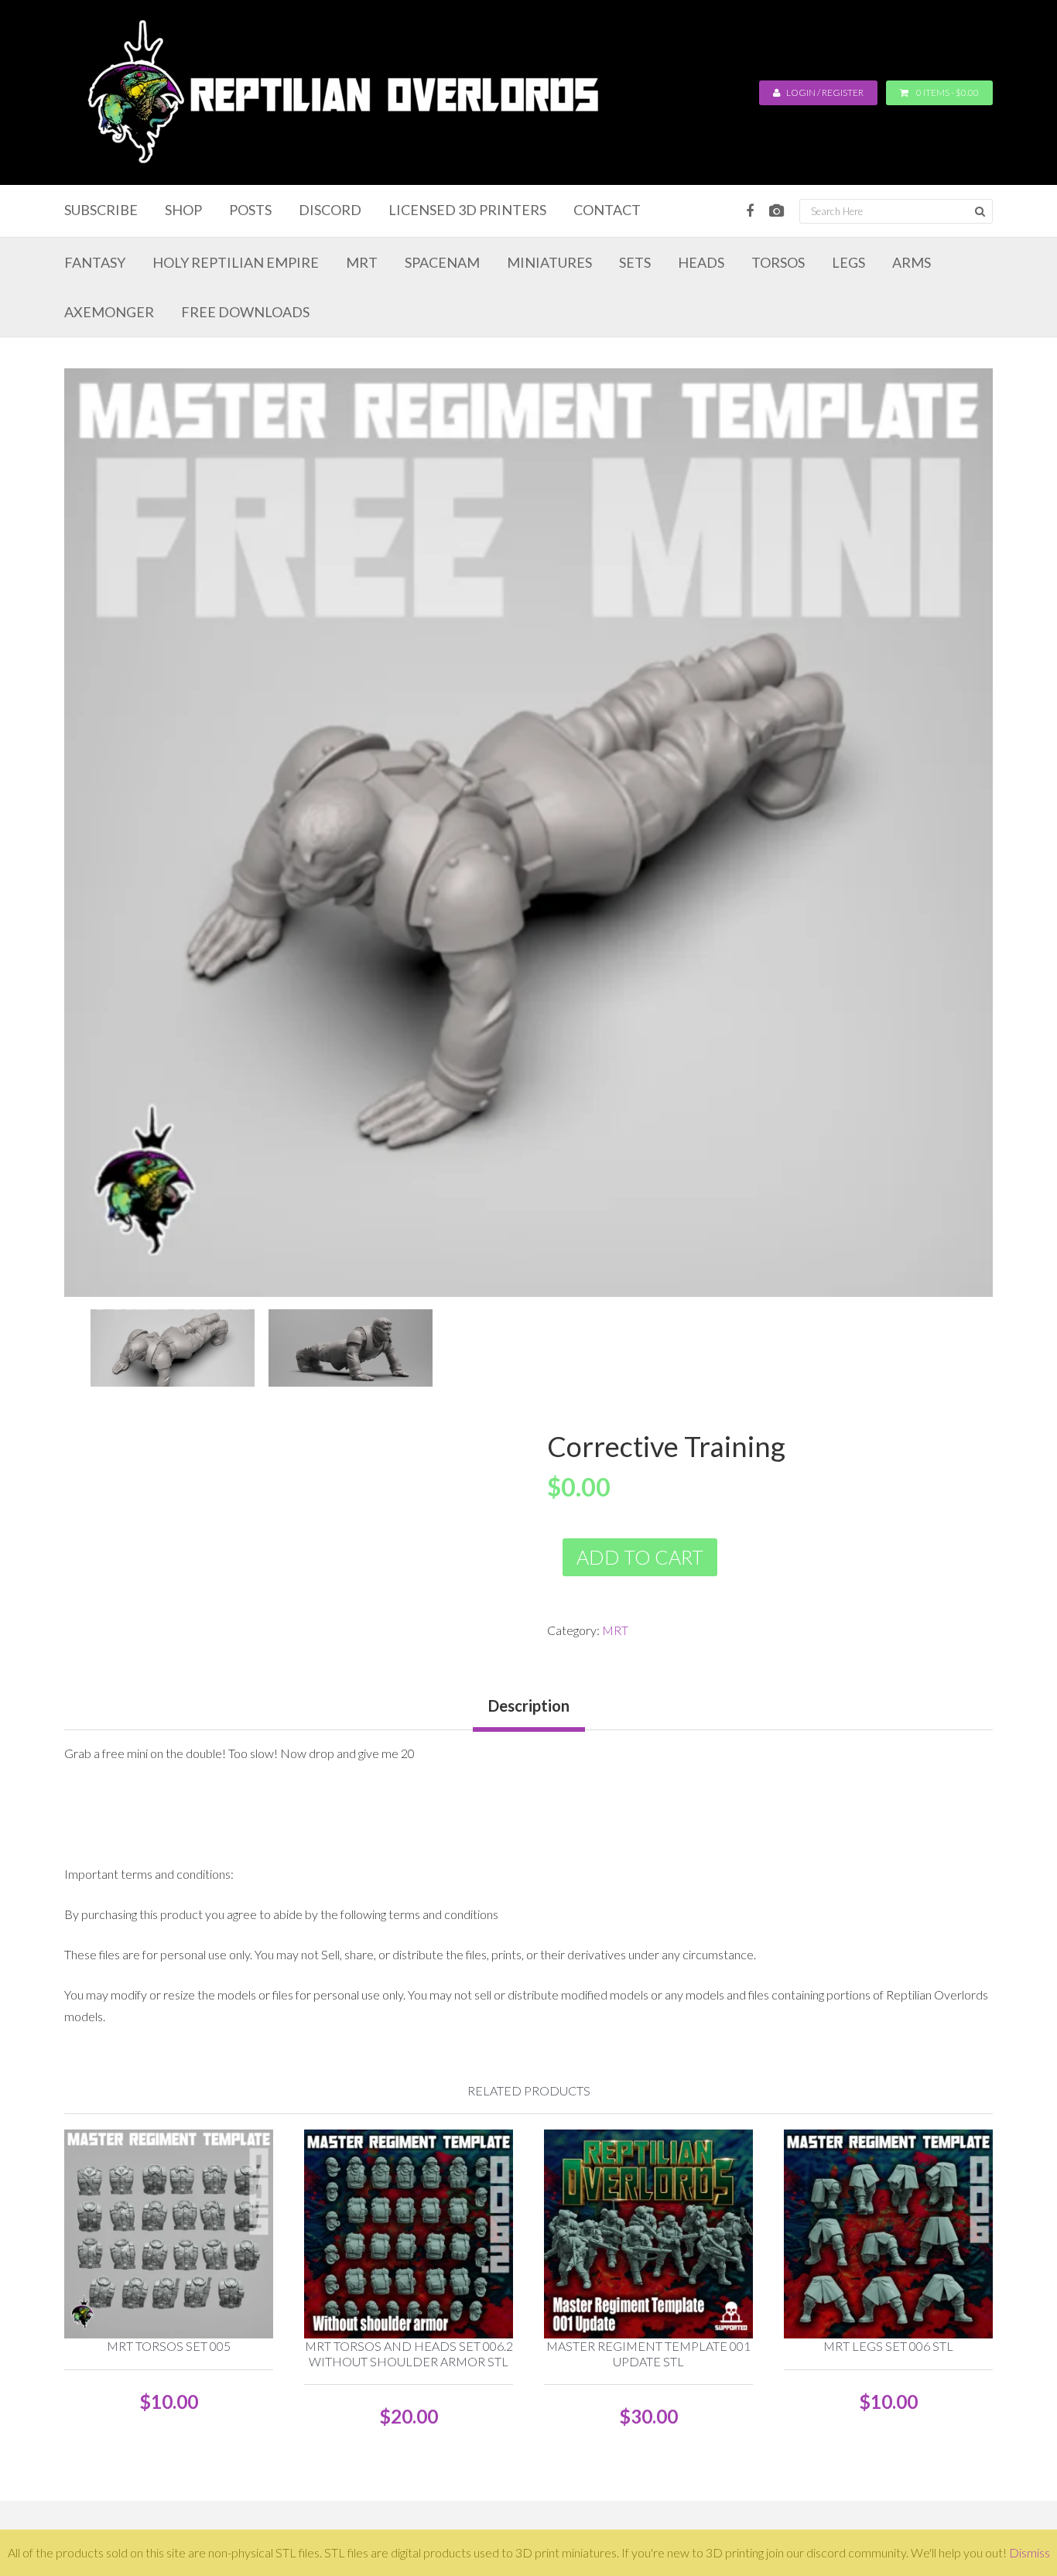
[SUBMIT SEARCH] (980, 211)
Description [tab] (529, 1705)
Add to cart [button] (176, 2185)
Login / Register (824, 92)
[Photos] (777, 211)
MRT (615, 1630)
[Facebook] (750, 211)
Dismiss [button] (1030, 2552)
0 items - (948, 92)
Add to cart (640, 1557)
